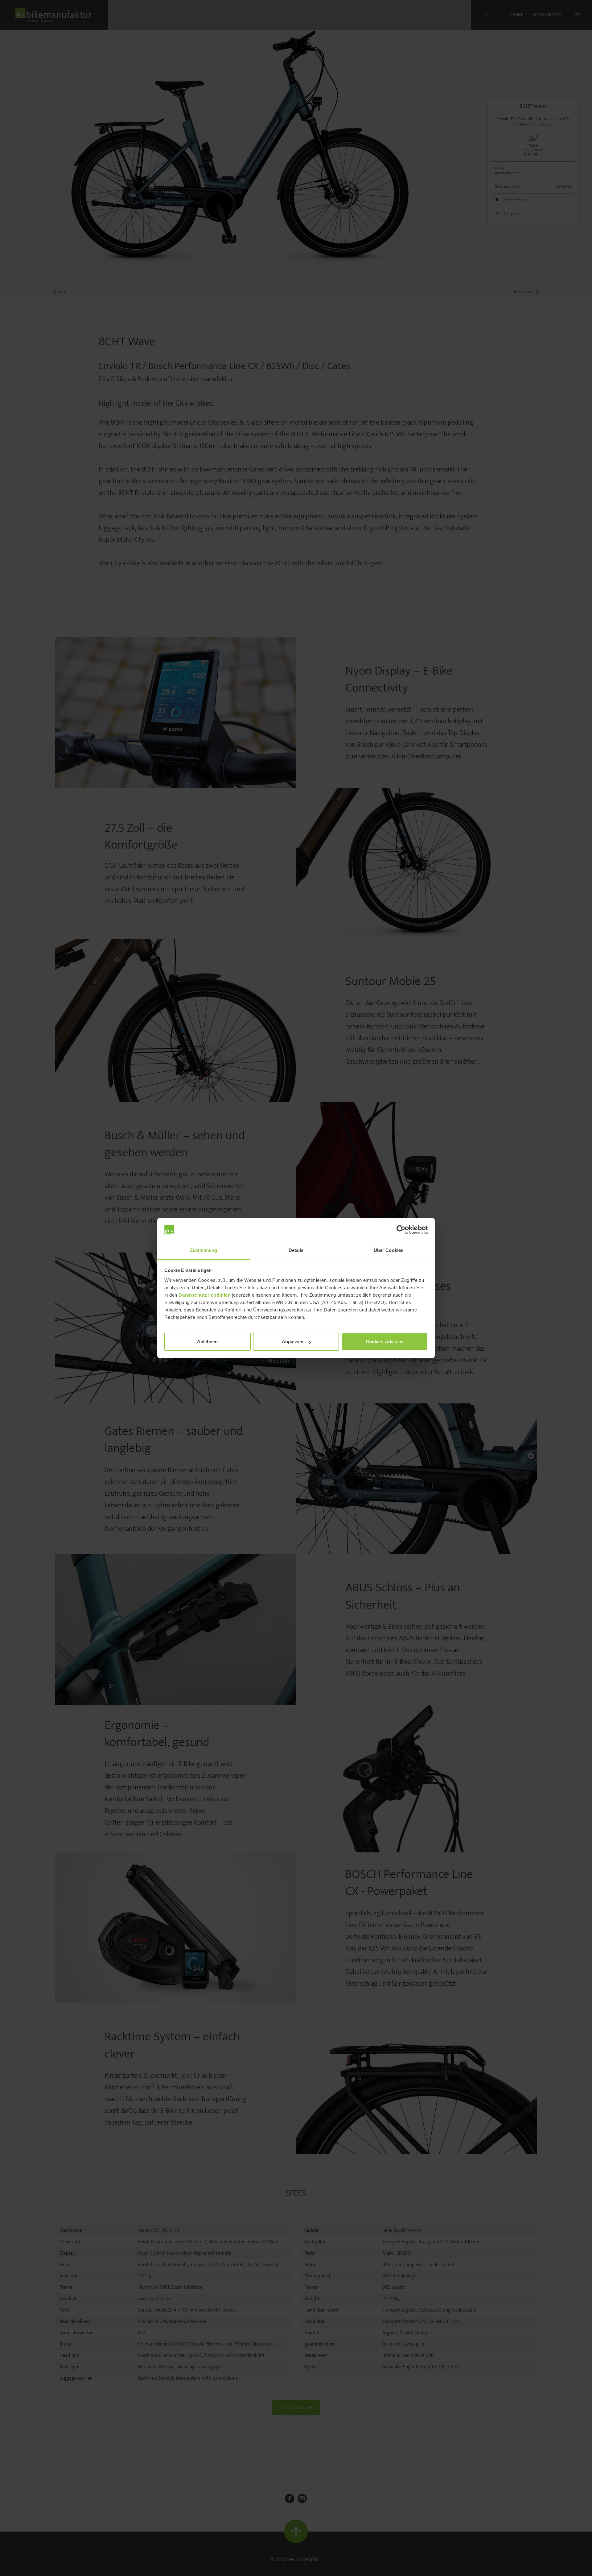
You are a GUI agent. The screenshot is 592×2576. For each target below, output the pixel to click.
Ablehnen (207, 1342)
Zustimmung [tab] (204, 1250)
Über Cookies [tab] (388, 1250)
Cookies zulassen (385, 1342)
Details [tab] (296, 1250)
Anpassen (293, 1342)
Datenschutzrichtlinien (205, 1295)
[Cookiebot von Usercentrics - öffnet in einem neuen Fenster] (401, 1230)
